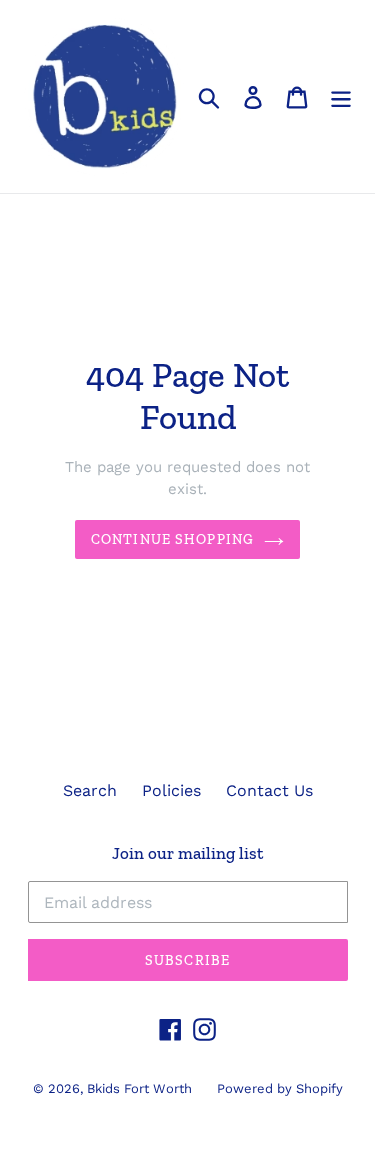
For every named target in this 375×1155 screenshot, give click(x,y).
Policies (171, 790)
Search (90, 790)
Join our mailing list (187, 853)
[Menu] (341, 96)
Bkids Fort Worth (139, 1088)
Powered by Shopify (280, 1088)
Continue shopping (172, 539)
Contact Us (269, 790)
